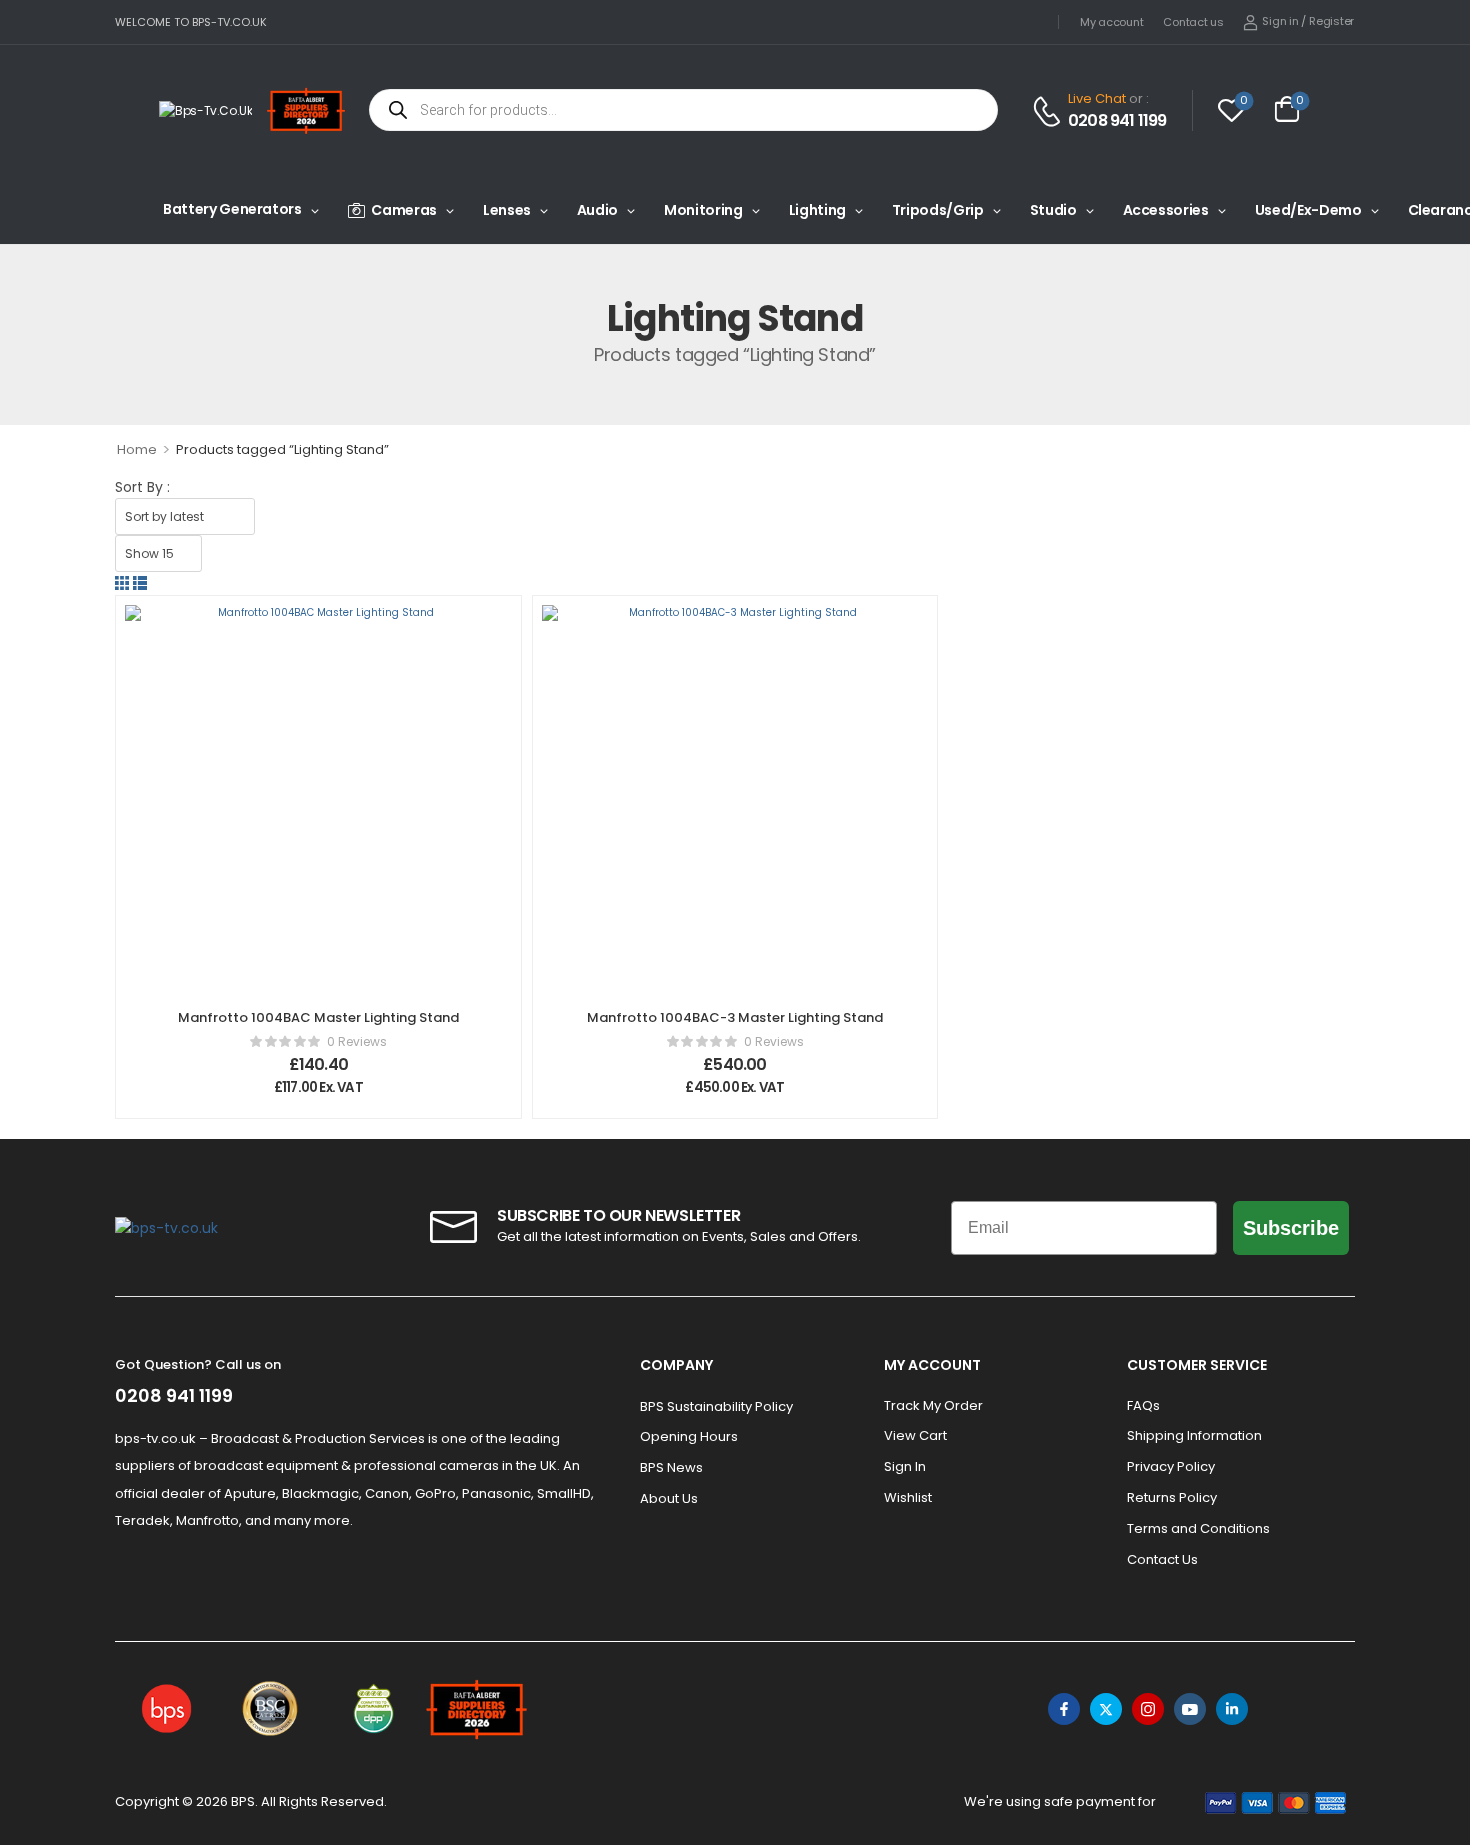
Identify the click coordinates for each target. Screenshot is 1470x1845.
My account (1111, 22)
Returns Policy (1172, 1497)
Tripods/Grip (938, 210)
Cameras (404, 210)
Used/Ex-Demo (1308, 210)
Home (137, 449)
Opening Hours (689, 1436)
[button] (122, 583)
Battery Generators (232, 209)
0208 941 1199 (1117, 121)
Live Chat (1097, 98)
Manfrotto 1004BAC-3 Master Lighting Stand (735, 1017)
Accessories (1166, 210)
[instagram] (1148, 1709)
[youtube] (1190, 1709)
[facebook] (1064, 1709)
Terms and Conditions (1198, 1528)
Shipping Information (1194, 1435)
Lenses (507, 210)
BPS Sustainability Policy (716, 1406)
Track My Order (933, 1405)
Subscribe (1291, 1228)
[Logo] (205, 110)
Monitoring (703, 210)
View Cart (915, 1435)
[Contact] (1049, 111)
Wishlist (908, 1497)
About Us (669, 1498)
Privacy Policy (1171, 1466)
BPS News (671, 1467)
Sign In (905, 1466)
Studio (1053, 210)
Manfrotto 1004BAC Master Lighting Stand (318, 1017)
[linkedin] (1232, 1709)
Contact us (1193, 22)
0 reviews (357, 1041)
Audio (597, 210)
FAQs (1143, 1405)
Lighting (817, 210)
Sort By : (142, 487)
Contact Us (1162, 1559)
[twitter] (1106, 1709)
